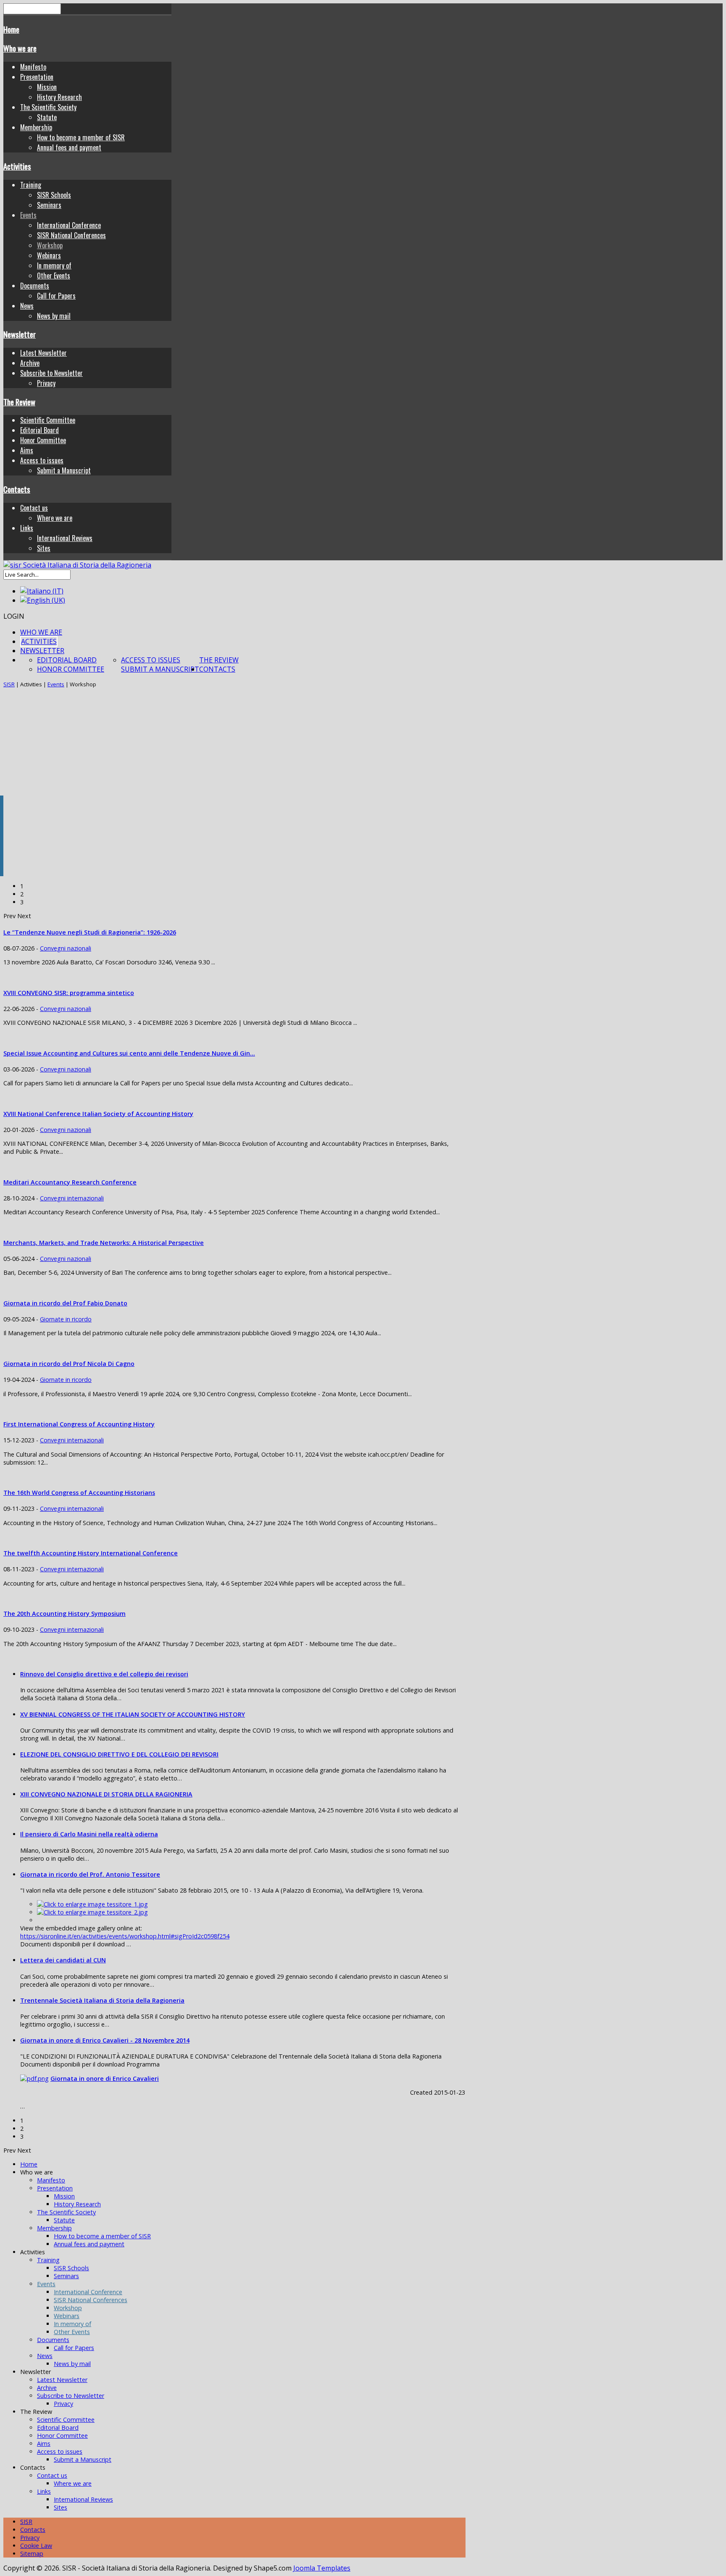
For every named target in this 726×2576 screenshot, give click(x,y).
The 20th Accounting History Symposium (64, 1614)
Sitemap (32, 2554)
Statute (47, 117)
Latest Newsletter (43, 353)
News (27, 306)
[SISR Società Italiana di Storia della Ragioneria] (77, 565)
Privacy (46, 383)
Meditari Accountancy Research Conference (70, 1182)
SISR (9, 684)
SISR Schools (54, 195)
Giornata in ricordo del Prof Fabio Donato (65, 1303)
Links (27, 528)
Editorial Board (39, 430)
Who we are (20, 48)
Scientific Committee (48, 420)
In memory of (54, 265)
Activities (17, 166)
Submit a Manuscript (64, 470)
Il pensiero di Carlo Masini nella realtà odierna (89, 1834)
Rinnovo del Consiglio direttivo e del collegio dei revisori (104, 1674)
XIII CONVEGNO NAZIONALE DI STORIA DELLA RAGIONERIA (106, 1794)
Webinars (49, 255)
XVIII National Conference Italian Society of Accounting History (98, 1114)
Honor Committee (43, 440)
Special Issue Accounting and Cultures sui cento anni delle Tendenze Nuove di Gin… (129, 1053)
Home (11, 29)
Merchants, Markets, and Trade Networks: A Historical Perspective (104, 1243)
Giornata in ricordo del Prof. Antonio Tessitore (90, 1874)
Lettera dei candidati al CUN (63, 1960)
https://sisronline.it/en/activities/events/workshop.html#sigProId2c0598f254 (125, 1936)
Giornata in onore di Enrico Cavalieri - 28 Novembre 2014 (105, 2040)
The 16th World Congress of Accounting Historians (79, 1493)
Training (31, 185)
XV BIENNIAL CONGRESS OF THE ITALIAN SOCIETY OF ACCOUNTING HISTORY (133, 1714)
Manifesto (33, 67)
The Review (19, 402)
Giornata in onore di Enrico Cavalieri (105, 2078)
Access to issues (42, 460)
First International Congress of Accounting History (79, 1424)
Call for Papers (56, 296)
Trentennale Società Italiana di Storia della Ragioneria (102, 2000)
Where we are (55, 518)
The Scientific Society (48, 107)
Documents (35, 286)
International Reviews (65, 538)
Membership (36, 127)
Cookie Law (36, 2546)
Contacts (17, 489)
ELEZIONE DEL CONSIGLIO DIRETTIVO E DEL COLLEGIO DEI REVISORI (119, 1754)
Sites (44, 548)
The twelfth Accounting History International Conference (91, 1553)
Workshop (50, 245)
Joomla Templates (322, 2568)
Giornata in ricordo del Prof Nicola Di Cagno (69, 1364)
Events (28, 215)
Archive (30, 363)
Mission (47, 87)
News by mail (54, 316)
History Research (59, 97)
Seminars (49, 205)
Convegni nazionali (66, 948)
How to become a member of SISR (81, 137)
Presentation (37, 77)
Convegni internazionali (72, 1198)
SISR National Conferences (71, 235)
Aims (27, 450)
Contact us (34, 508)
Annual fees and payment (69, 147)
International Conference (69, 225)
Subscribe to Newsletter (51, 373)
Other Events (54, 276)
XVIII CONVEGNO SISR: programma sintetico (69, 993)
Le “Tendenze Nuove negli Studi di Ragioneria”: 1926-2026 (90, 932)
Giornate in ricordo (66, 1319)
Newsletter (20, 334)
